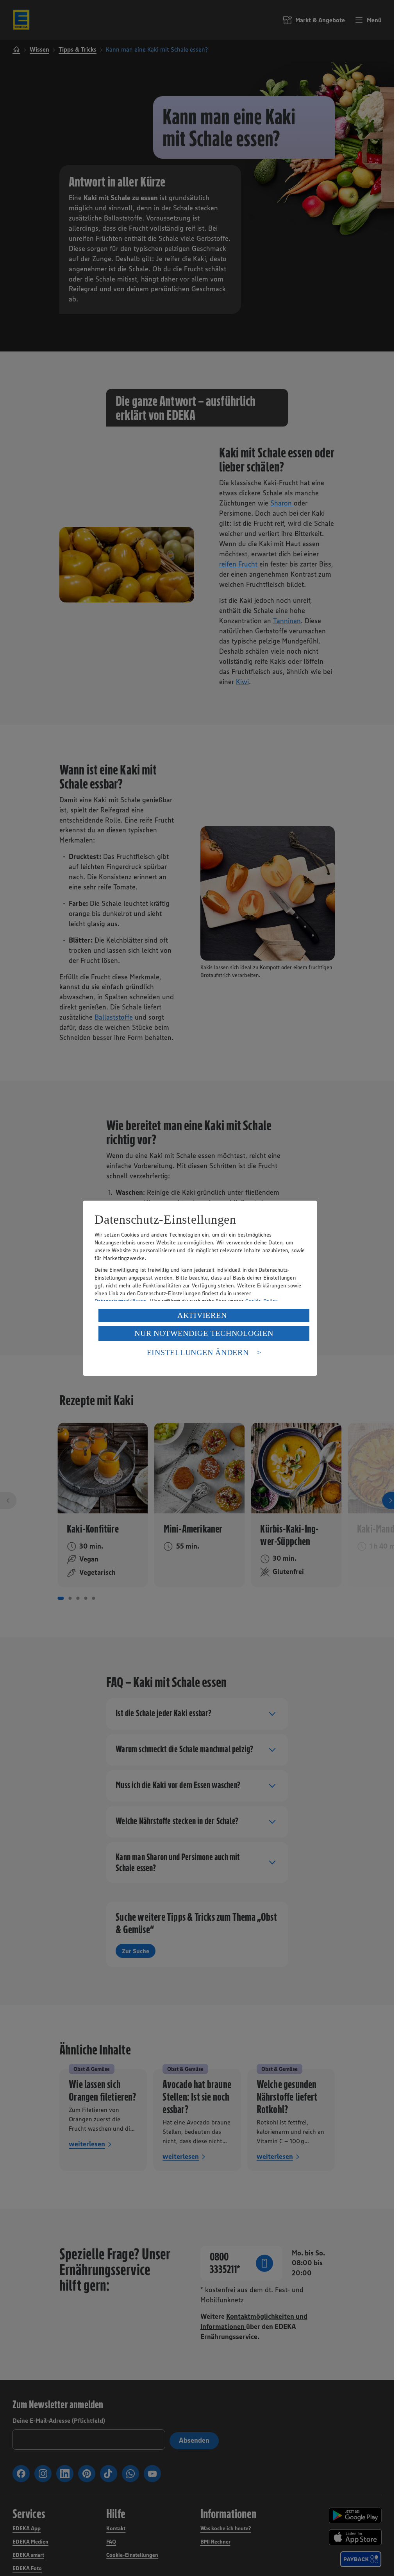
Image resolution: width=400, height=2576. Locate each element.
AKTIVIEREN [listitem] (202, 1315)
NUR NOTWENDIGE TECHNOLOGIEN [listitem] (204, 1333)
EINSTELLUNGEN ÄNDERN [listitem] (198, 1352)
